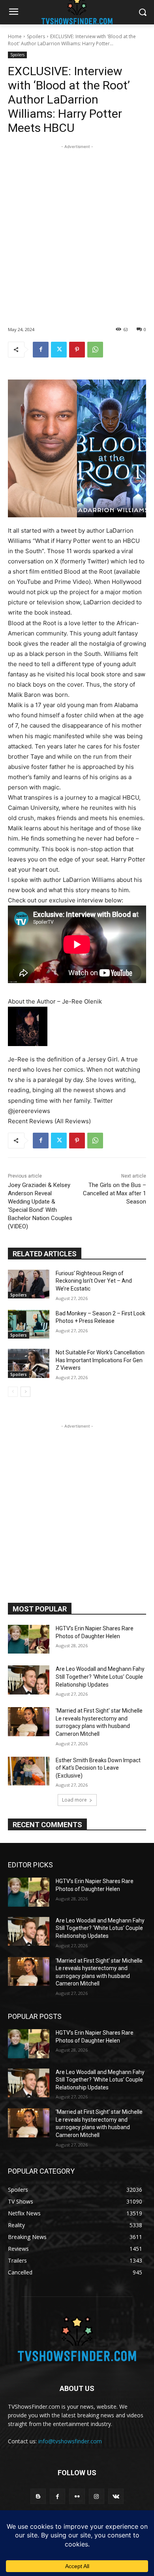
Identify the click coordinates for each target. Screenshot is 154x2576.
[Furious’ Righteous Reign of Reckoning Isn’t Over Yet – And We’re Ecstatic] (29, 1284)
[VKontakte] (116, 2496)
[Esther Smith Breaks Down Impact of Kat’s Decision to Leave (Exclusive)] (29, 1771)
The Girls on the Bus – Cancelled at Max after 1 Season (115, 1193)
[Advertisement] (77, 228)
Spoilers (36, 36)
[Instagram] (97, 2496)
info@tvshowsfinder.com (70, 2441)
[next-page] (25, 1392)
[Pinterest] (77, 350)
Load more (74, 1800)
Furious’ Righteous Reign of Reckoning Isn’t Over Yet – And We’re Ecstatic (94, 1281)
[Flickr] (77, 2496)
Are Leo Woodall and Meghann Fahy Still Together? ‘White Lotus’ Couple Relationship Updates (100, 1677)
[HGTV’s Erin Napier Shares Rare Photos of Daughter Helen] (29, 1639)
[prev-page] (13, 1392)
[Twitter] (59, 350)
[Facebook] (41, 350)
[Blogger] (38, 2496)
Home (15, 36)
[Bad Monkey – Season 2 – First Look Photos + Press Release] (29, 1324)
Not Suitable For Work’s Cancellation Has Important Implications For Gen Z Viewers (100, 1360)
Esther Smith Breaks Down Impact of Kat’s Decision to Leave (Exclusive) (98, 1768)
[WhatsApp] (95, 350)
